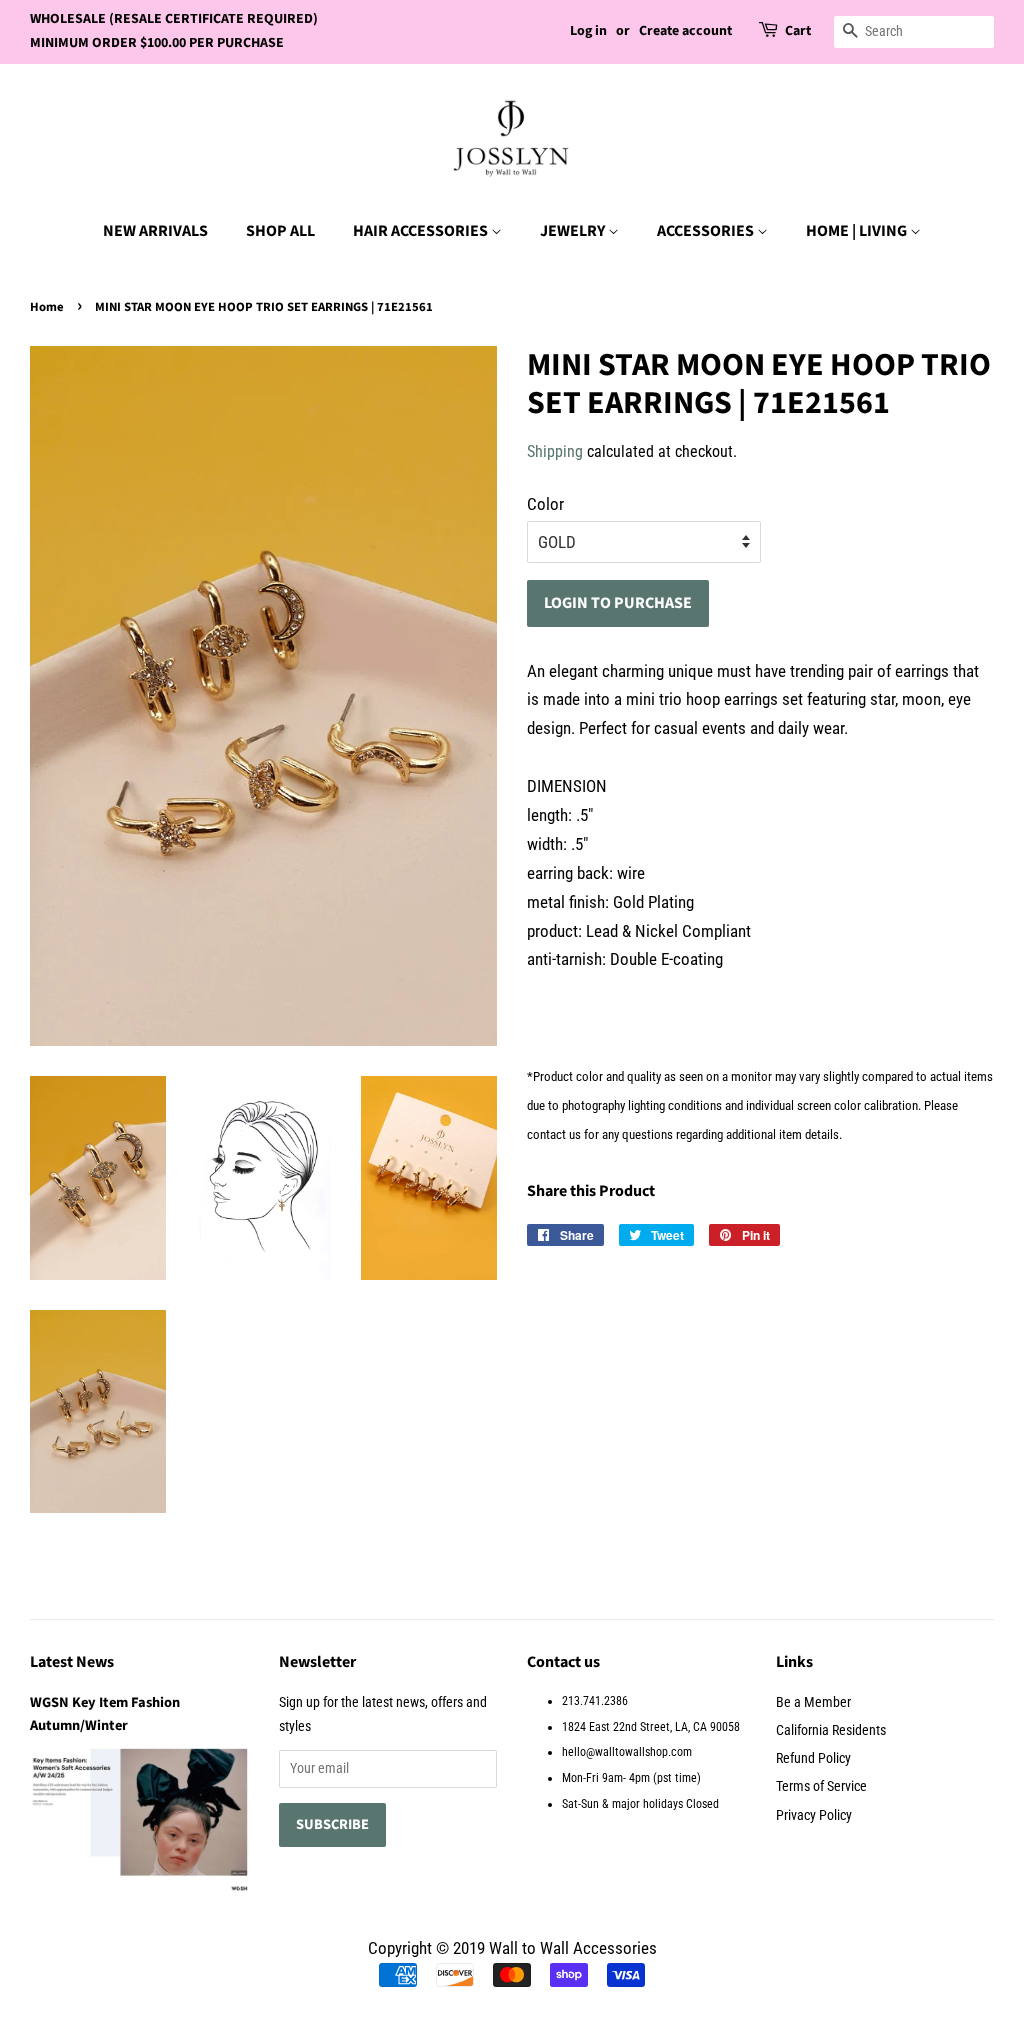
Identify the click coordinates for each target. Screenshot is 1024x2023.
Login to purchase (618, 603)
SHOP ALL (280, 231)
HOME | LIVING (858, 231)
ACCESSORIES (707, 231)
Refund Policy (813, 1758)
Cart (798, 31)
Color (545, 504)
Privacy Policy (814, 1815)
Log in (588, 31)
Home (47, 307)
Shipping (555, 451)
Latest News (72, 1662)
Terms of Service (821, 1786)
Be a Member (813, 1702)
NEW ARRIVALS (155, 231)
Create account (685, 31)
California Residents (831, 1730)
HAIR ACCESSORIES (422, 231)
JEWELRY (574, 231)
